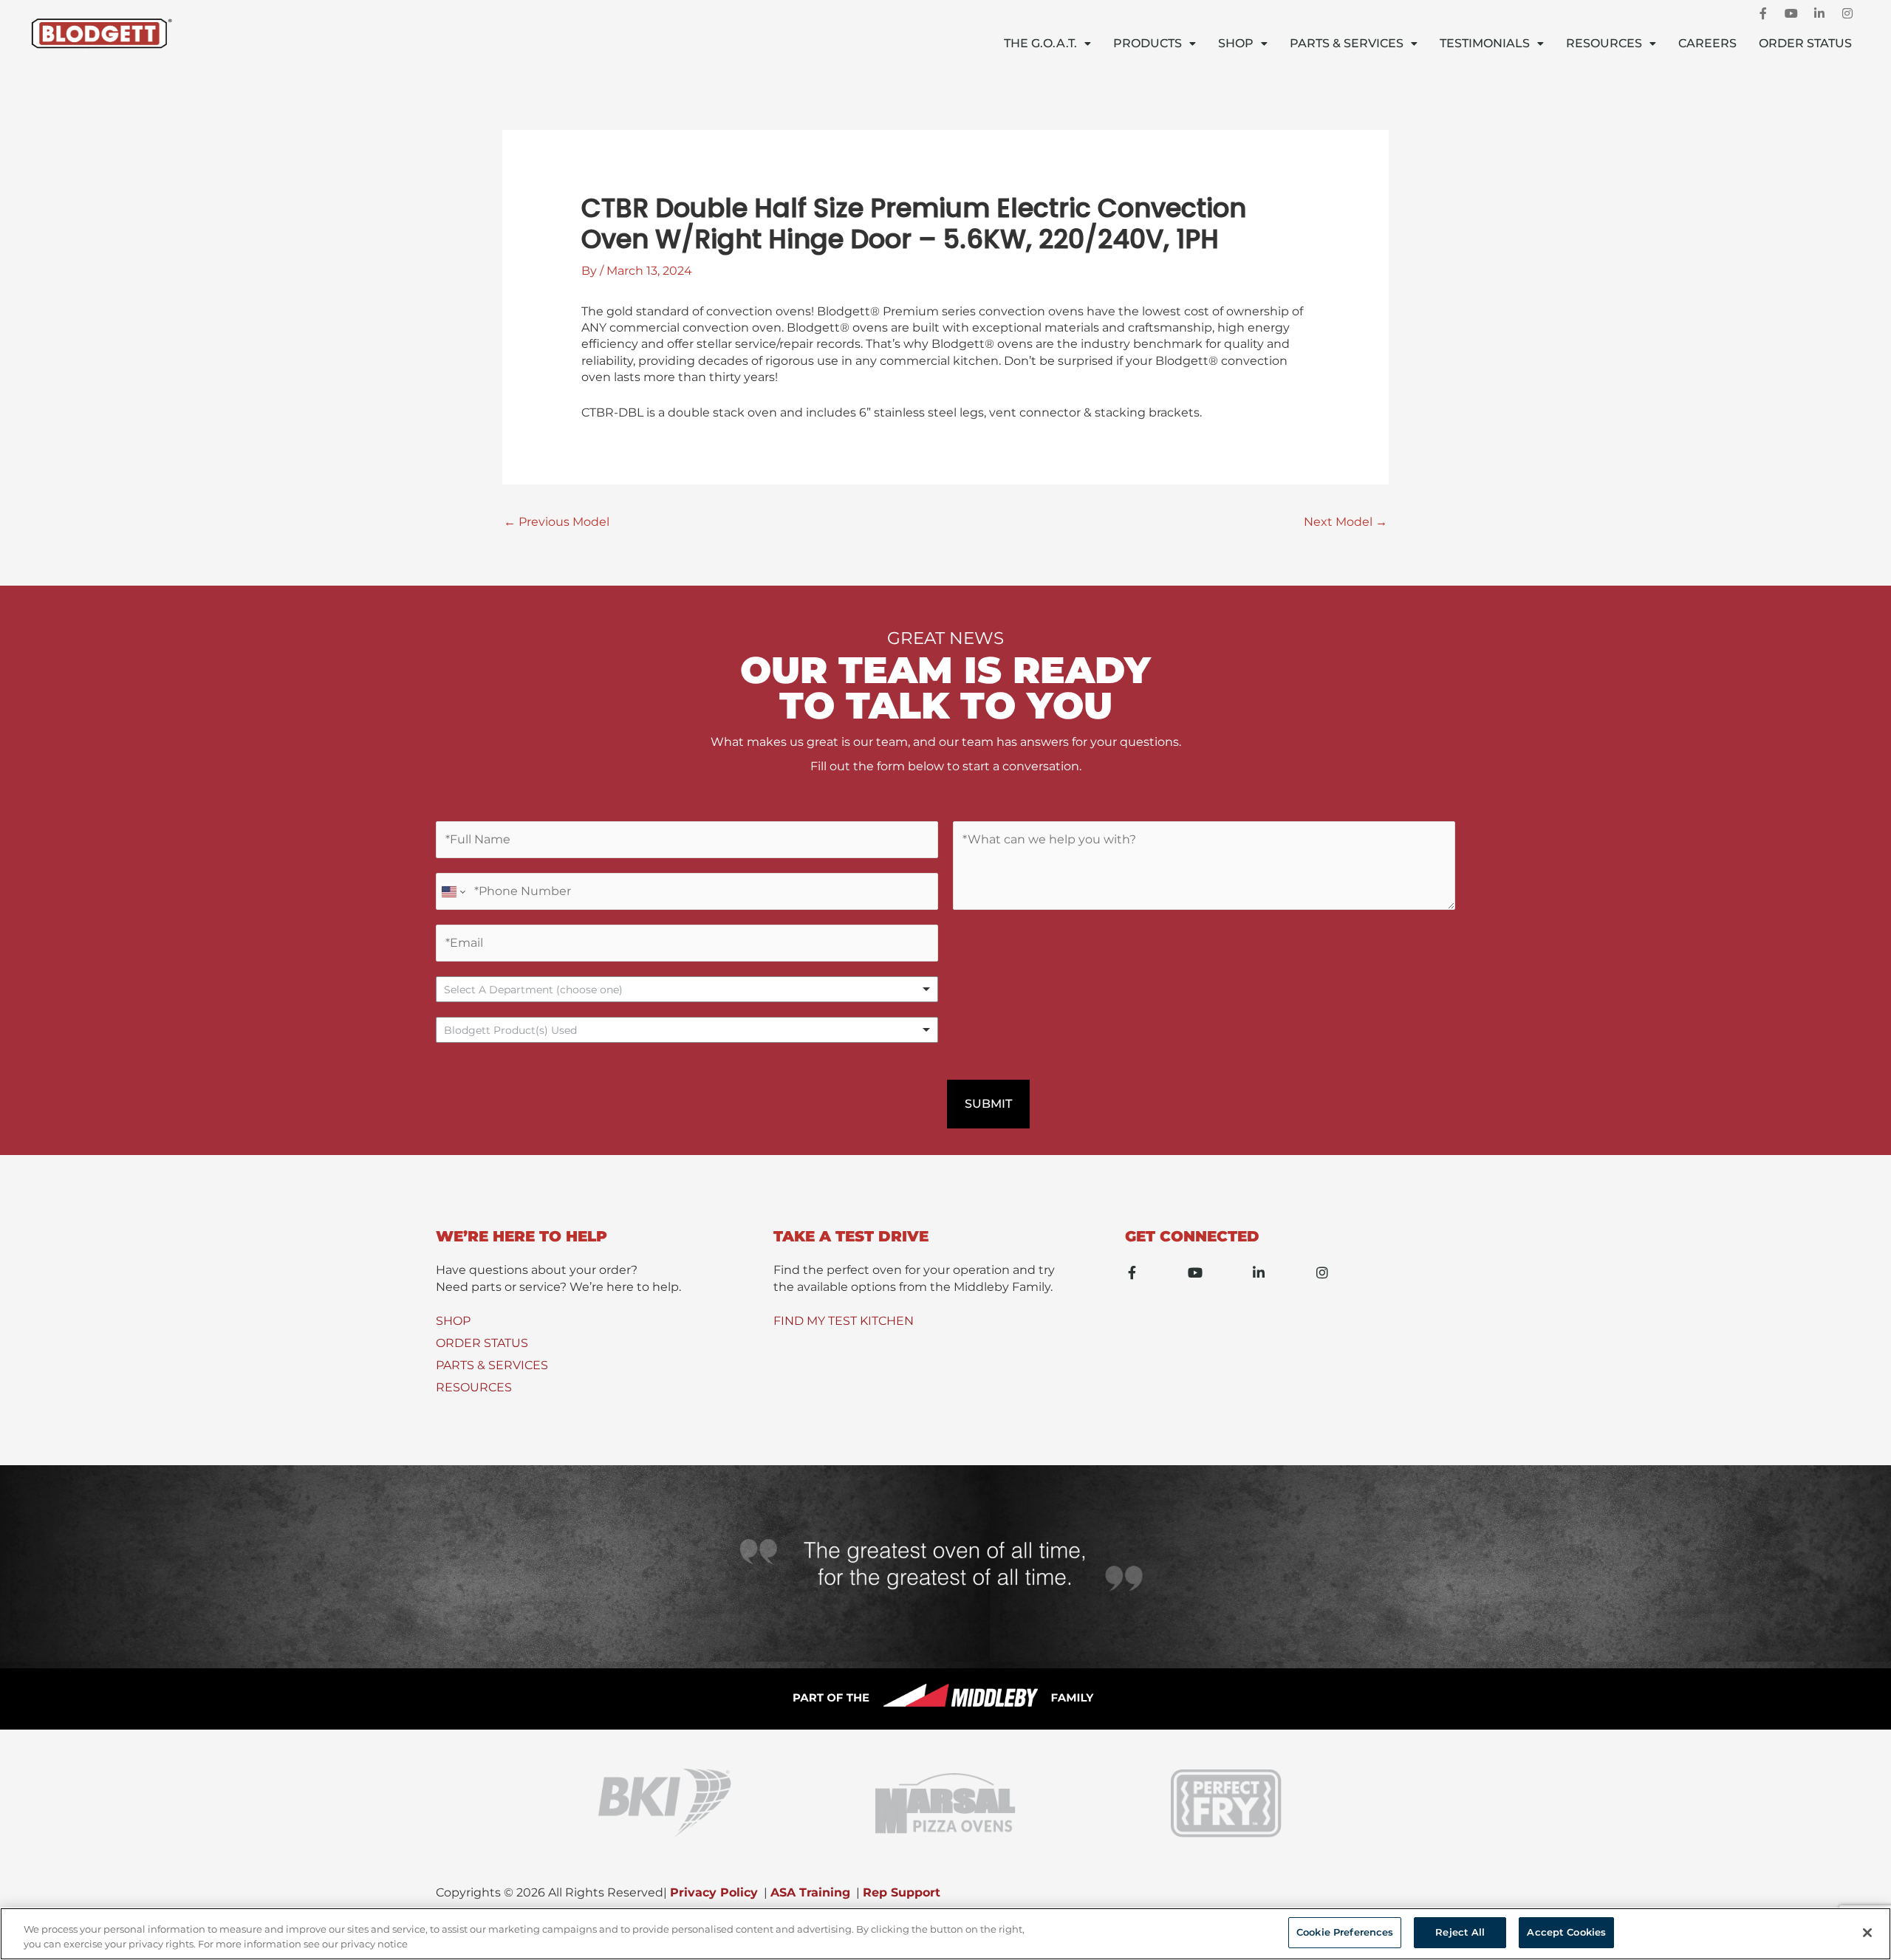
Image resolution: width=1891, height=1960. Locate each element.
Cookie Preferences (1345, 1932)
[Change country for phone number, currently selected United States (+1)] (452, 891)
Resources (1604, 43)
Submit (988, 1104)
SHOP (453, 1321)
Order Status (1805, 43)
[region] (945, 1934)
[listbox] (687, 989)
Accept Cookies (1566, 1932)
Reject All (1460, 1932)
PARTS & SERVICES (492, 1365)
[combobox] (687, 1030)
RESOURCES (474, 1387)
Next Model (1345, 522)
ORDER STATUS (482, 1343)
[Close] (1867, 1933)
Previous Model (557, 522)
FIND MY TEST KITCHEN (844, 1321)
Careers (1707, 43)
